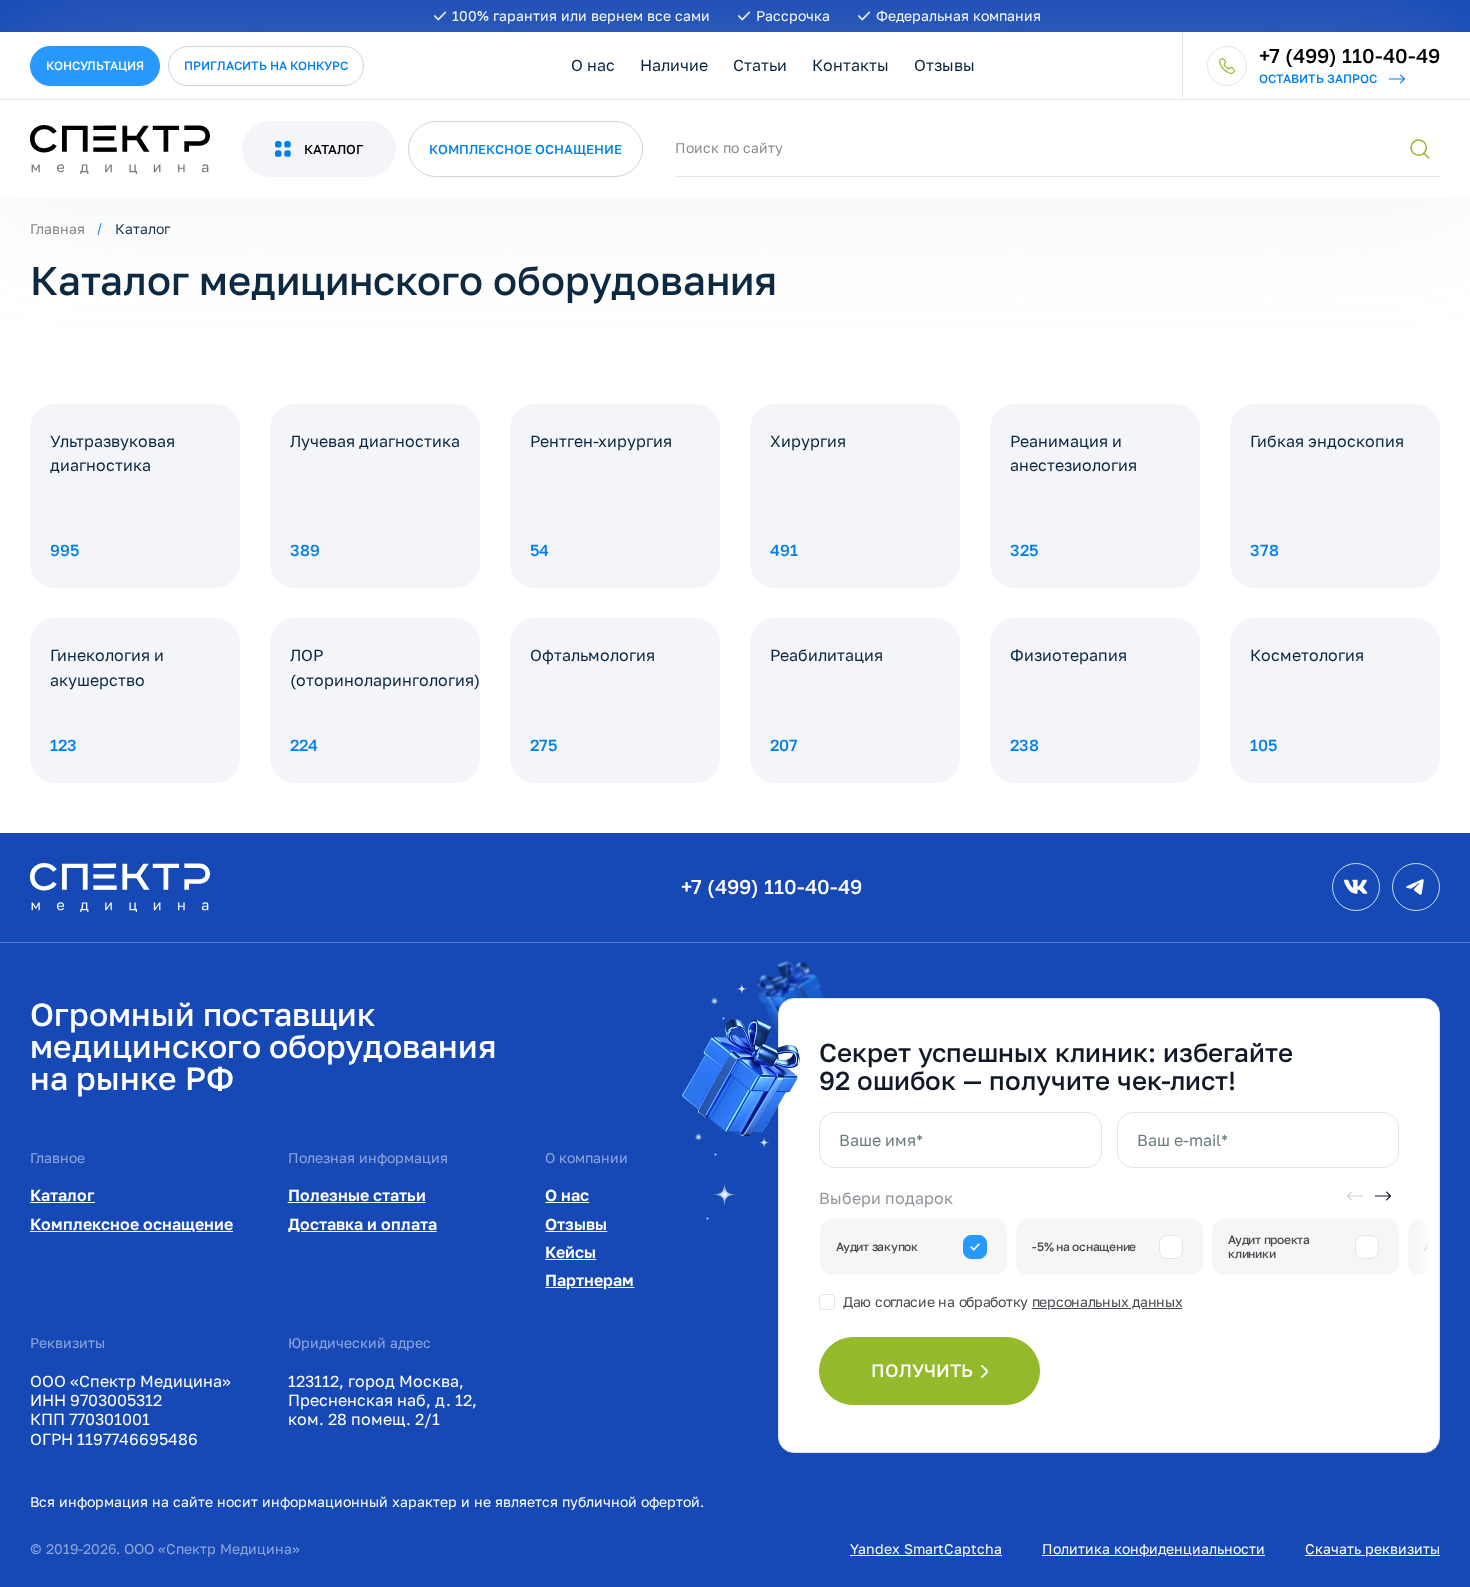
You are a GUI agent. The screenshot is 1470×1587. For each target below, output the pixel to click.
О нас (593, 65)
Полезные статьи (357, 1195)
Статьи (760, 65)
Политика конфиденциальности (1153, 1548)
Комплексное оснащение (131, 1224)
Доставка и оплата (362, 1224)
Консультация (95, 65)
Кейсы (570, 1252)
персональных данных (1107, 1301)
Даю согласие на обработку (1012, 1301)
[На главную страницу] (120, 885)
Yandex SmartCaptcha (926, 1548)
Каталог (62, 1195)
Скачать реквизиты (1372, 1548)
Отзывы (944, 65)
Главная (57, 228)
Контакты (850, 65)
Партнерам (589, 1280)
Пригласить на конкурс (266, 65)
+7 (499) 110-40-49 (771, 886)
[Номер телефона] (1227, 66)
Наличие (674, 65)
